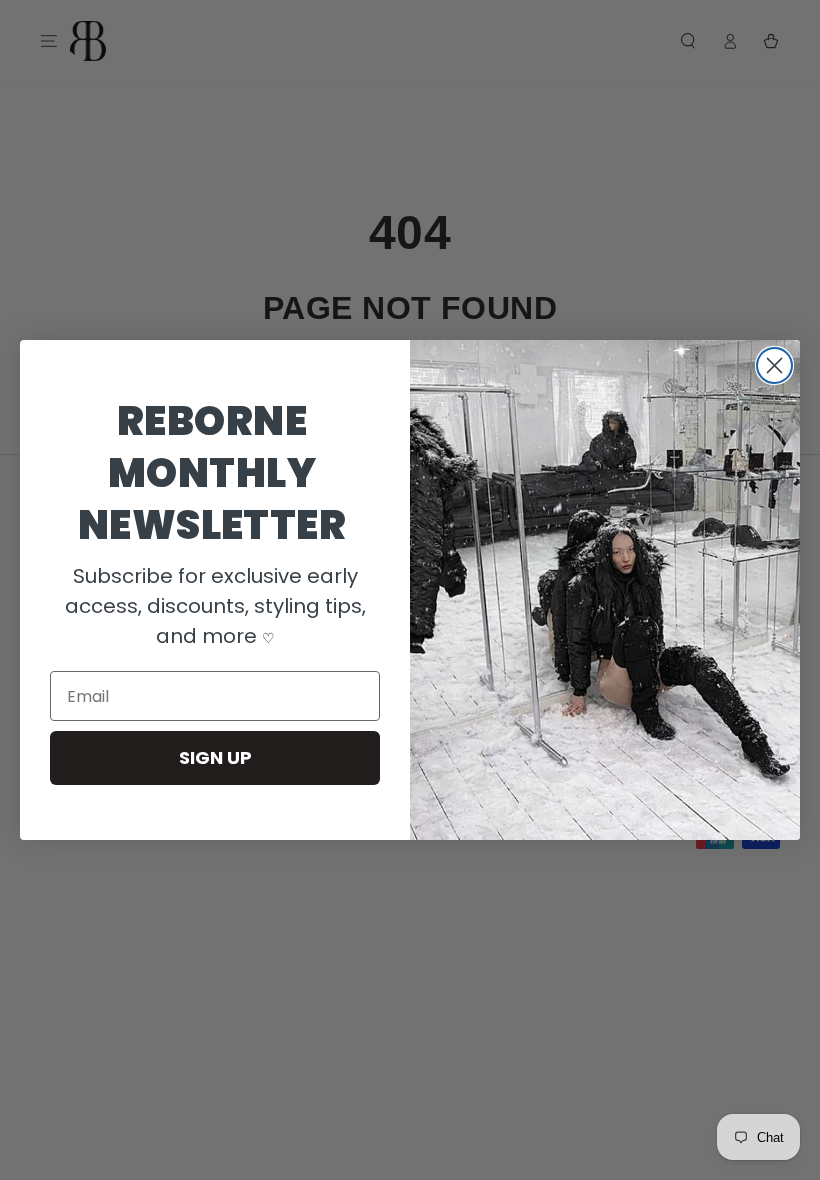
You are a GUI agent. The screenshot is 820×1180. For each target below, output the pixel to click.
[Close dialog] (774, 365)
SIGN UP (215, 757)
